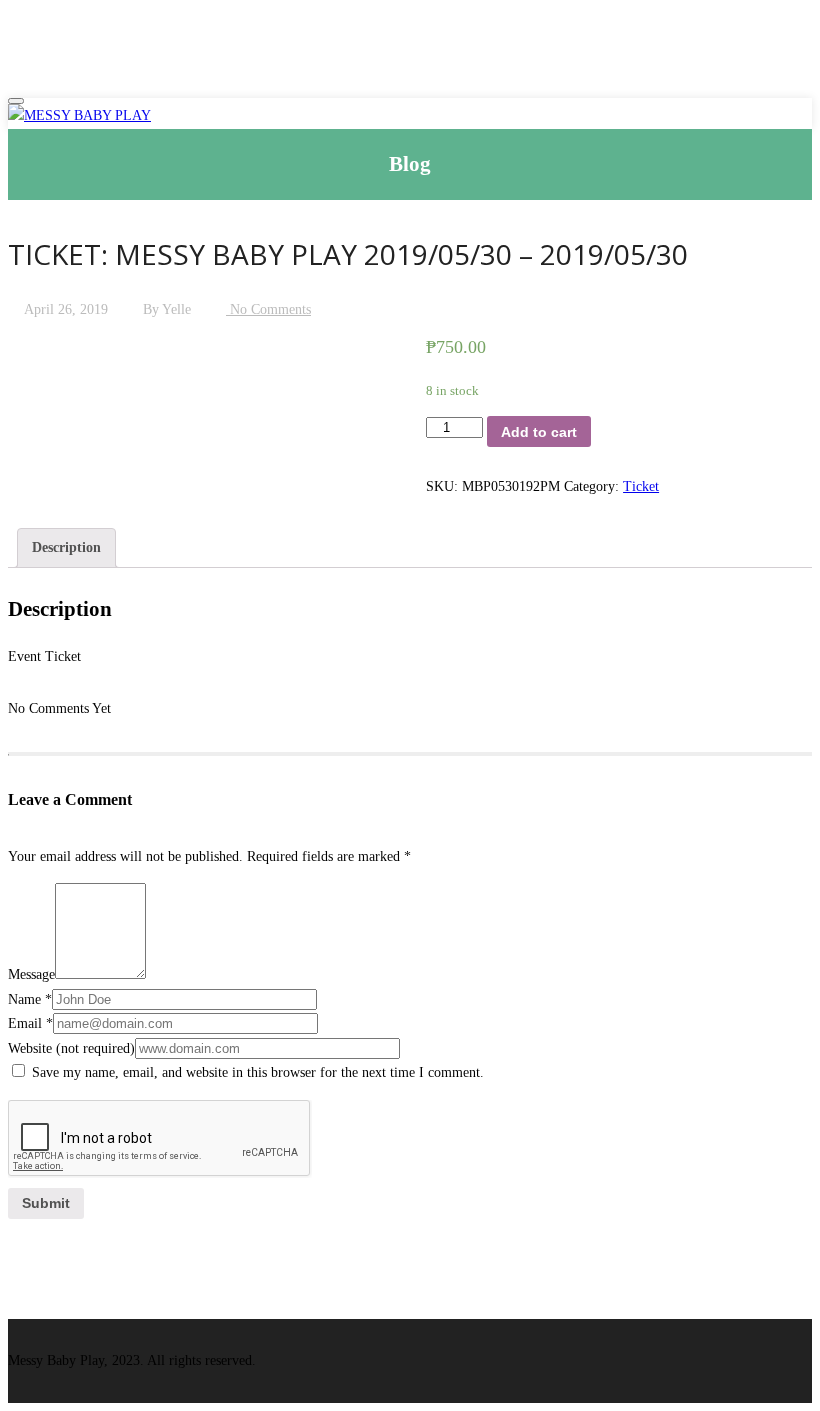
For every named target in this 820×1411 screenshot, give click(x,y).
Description (66, 547)
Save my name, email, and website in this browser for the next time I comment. (258, 1072)
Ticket (641, 486)
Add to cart (539, 432)
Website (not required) (71, 1048)
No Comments (268, 309)
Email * (30, 1023)
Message (31, 974)
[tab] (66, 548)
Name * (30, 999)
